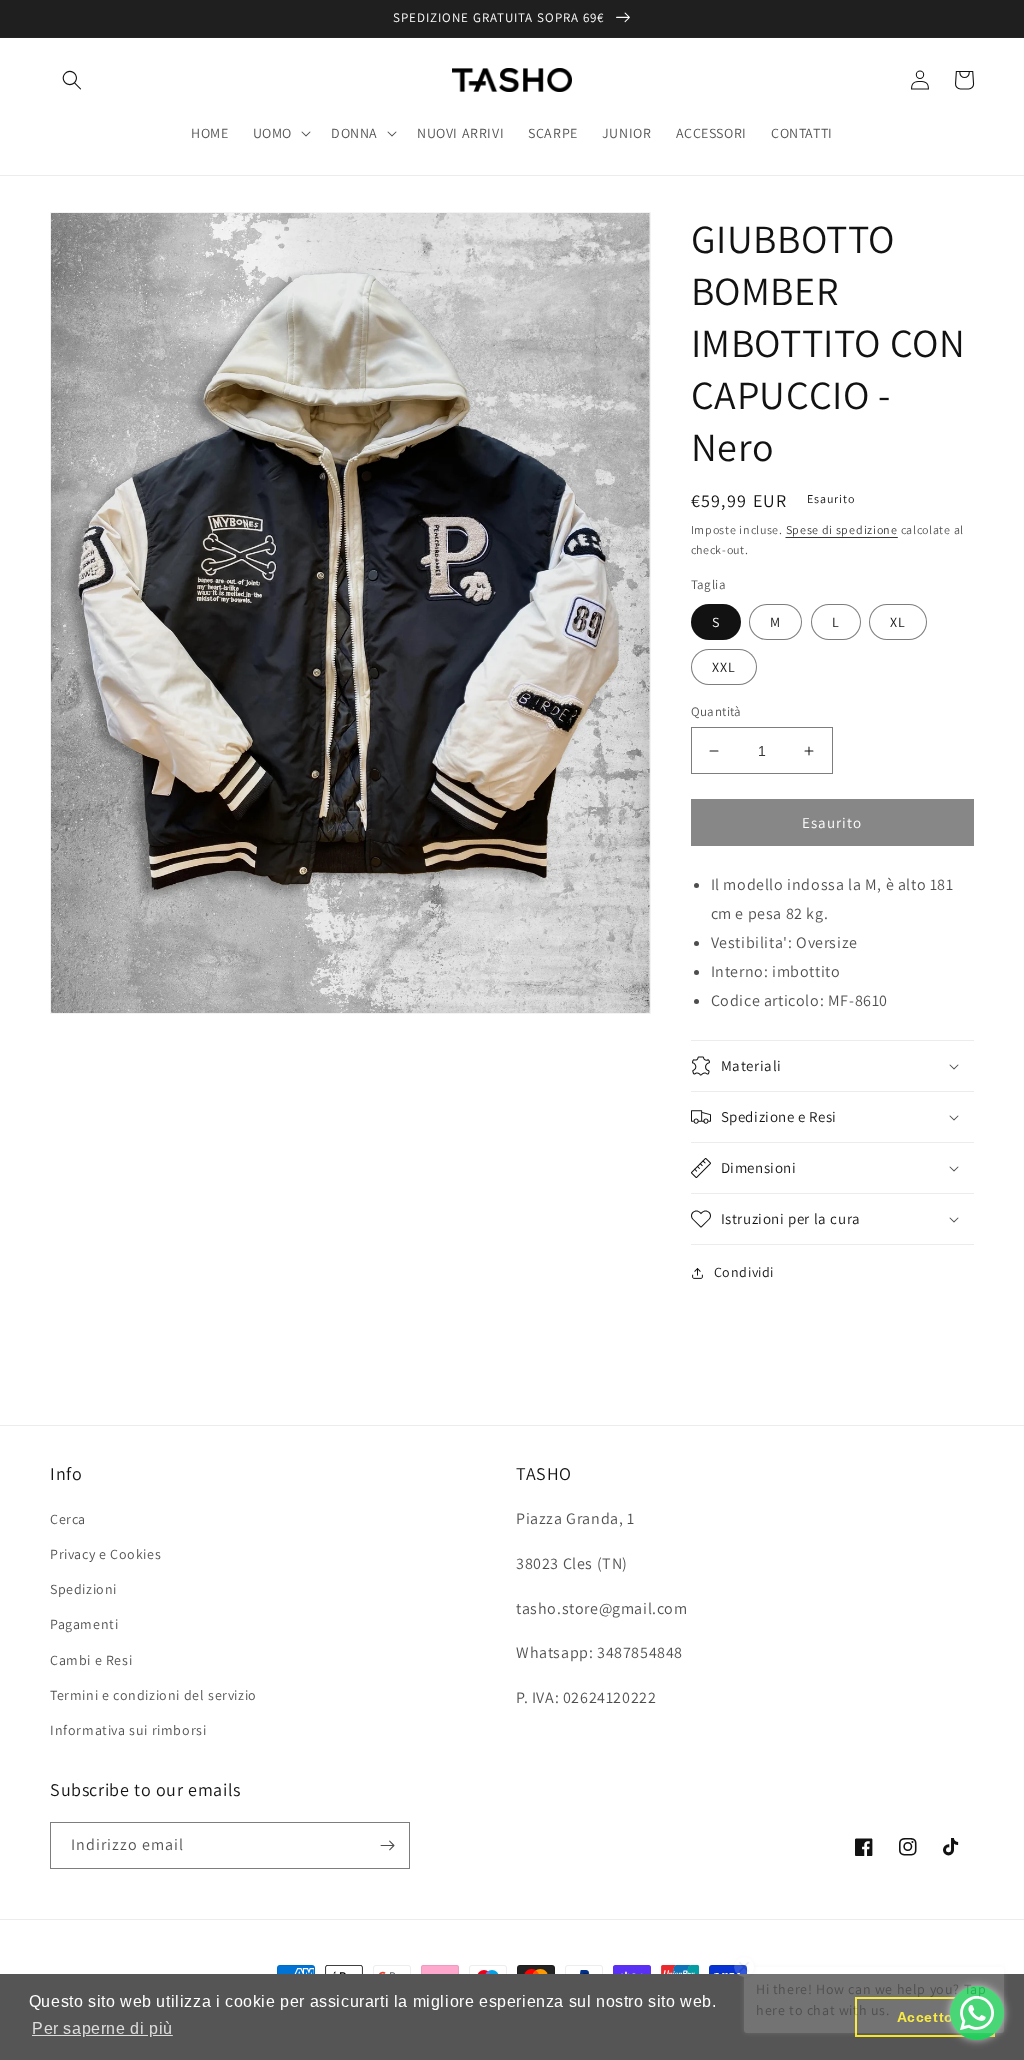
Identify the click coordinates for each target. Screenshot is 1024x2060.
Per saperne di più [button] (102, 2028)
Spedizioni (83, 1589)
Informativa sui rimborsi (128, 1730)
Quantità (716, 711)
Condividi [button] (744, 1272)
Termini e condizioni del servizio (153, 1695)
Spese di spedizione (842, 529)
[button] (72, 80)
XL (898, 622)
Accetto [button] (925, 2017)
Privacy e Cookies (105, 1554)
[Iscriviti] (387, 1845)
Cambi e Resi (91, 1660)
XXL (724, 667)
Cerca (68, 1519)
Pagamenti (84, 1624)
